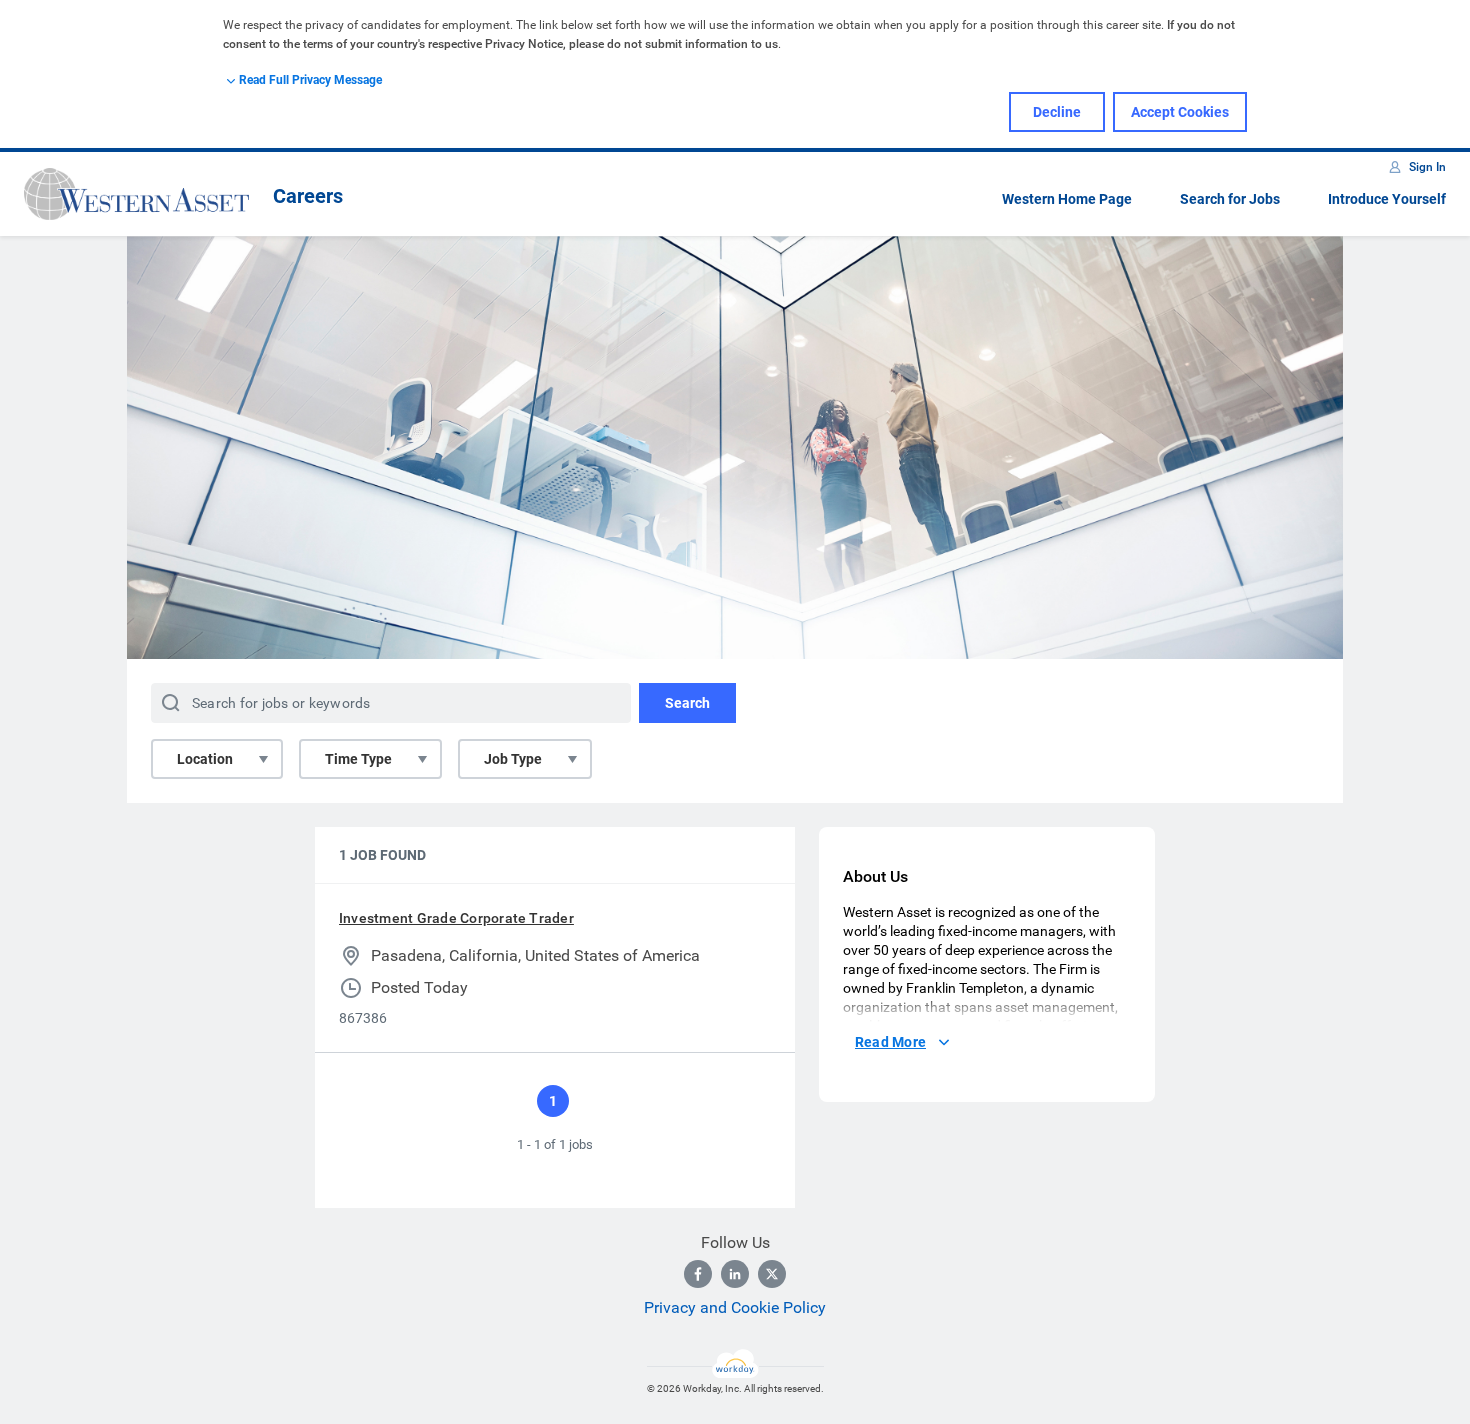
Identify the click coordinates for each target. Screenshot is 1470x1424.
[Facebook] (698, 1274)
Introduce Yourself (1387, 199)
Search (687, 703)
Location (205, 759)
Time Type (358, 759)
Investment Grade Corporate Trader (456, 918)
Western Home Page (1067, 199)
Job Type (513, 759)
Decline (1057, 112)
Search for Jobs (1230, 199)
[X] (772, 1274)
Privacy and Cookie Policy (735, 1307)
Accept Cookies (1180, 112)
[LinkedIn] (735, 1274)
